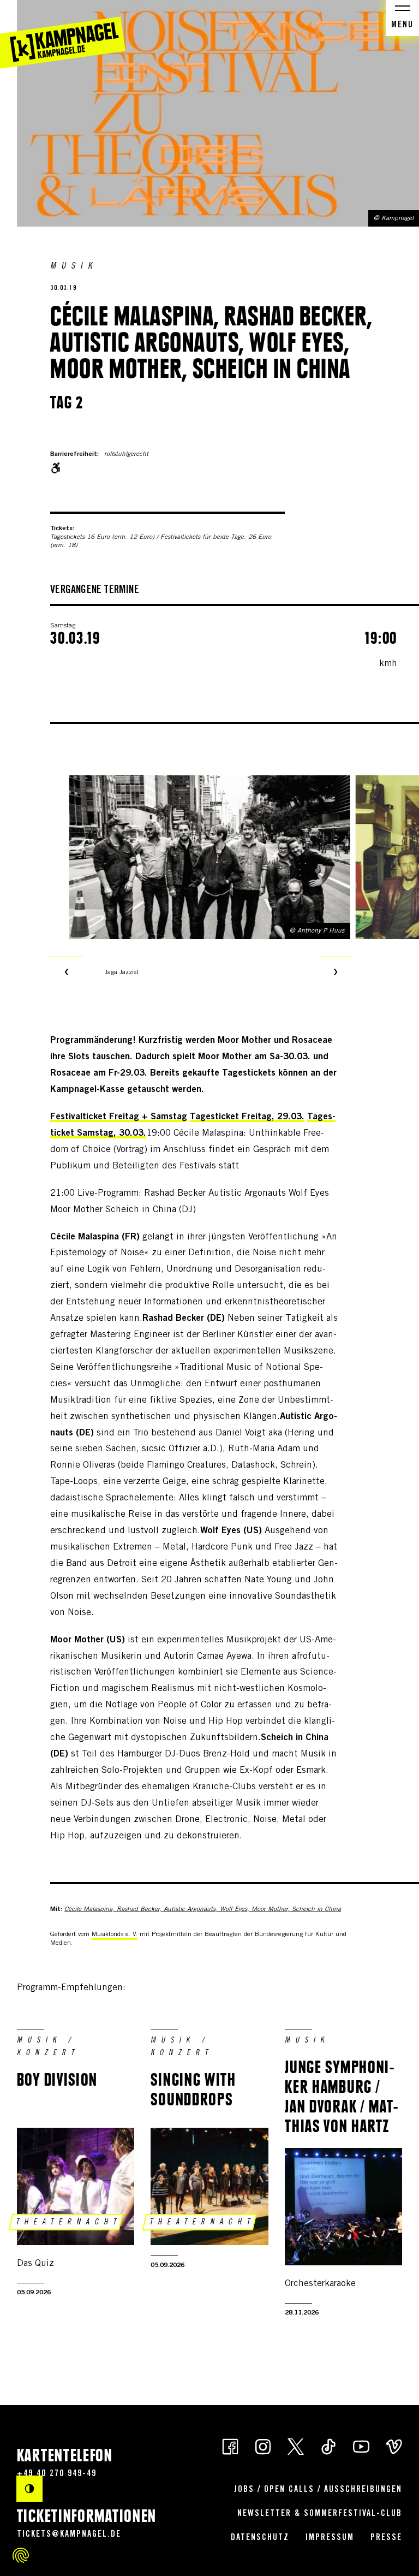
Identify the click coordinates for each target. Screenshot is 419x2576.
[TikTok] (328, 2446)
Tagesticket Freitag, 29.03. (247, 1117)
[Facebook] (230, 2446)
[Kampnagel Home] (63, 34)
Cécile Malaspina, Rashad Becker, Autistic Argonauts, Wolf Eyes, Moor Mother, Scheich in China (203, 1909)
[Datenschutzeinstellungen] (21, 2555)
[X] (296, 2446)
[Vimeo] (394, 2446)
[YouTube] (361, 2446)
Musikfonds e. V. (115, 1934)
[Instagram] (263, 2446)
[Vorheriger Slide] (67, 973)
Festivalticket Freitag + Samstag (119, 1117)
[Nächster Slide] (336, 973)
